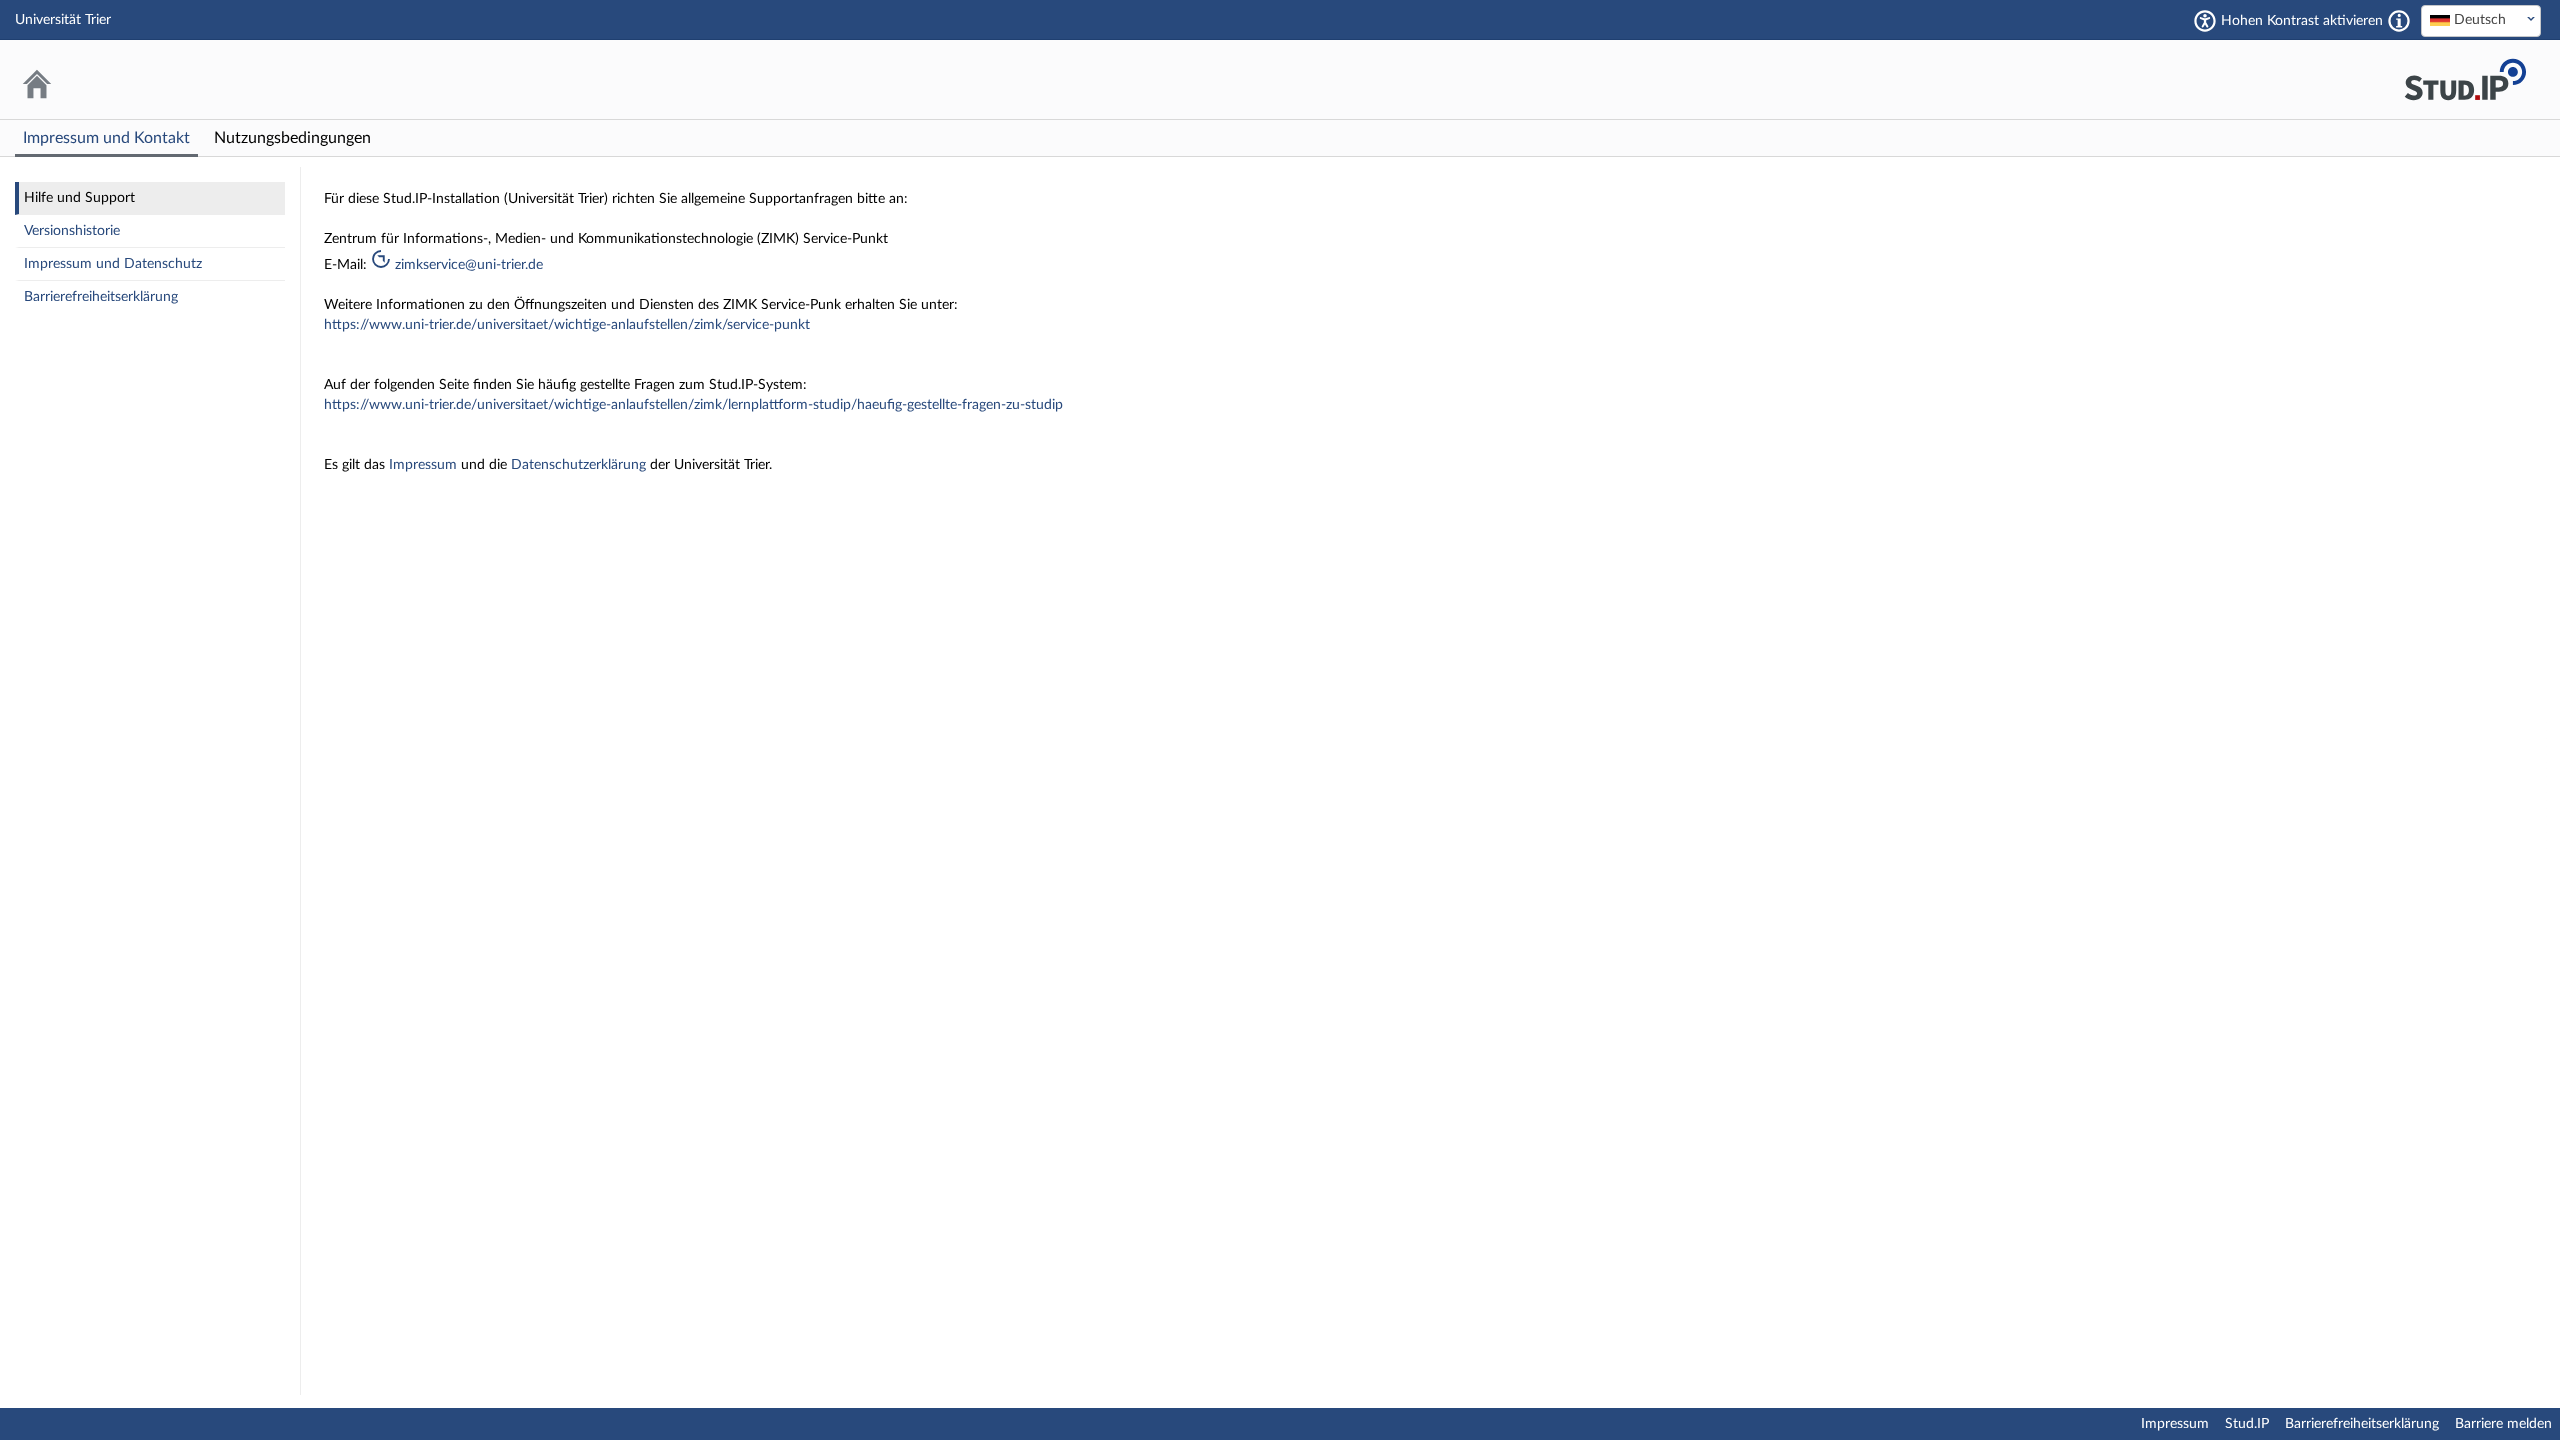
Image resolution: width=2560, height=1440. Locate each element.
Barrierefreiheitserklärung (101, 297)
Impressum (425, 465)
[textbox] (2481, 20)
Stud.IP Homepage (2465, 79)
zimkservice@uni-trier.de (467, 265)
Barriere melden (2503, 1424)
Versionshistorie (72, 231)
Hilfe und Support (79, 198)
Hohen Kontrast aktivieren (2302, 21)
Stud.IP (2247, 1424)
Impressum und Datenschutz (113, 264)
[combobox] (2481, 21)
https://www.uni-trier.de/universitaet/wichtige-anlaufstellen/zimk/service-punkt (567, 325)
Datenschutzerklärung (580, 465)
